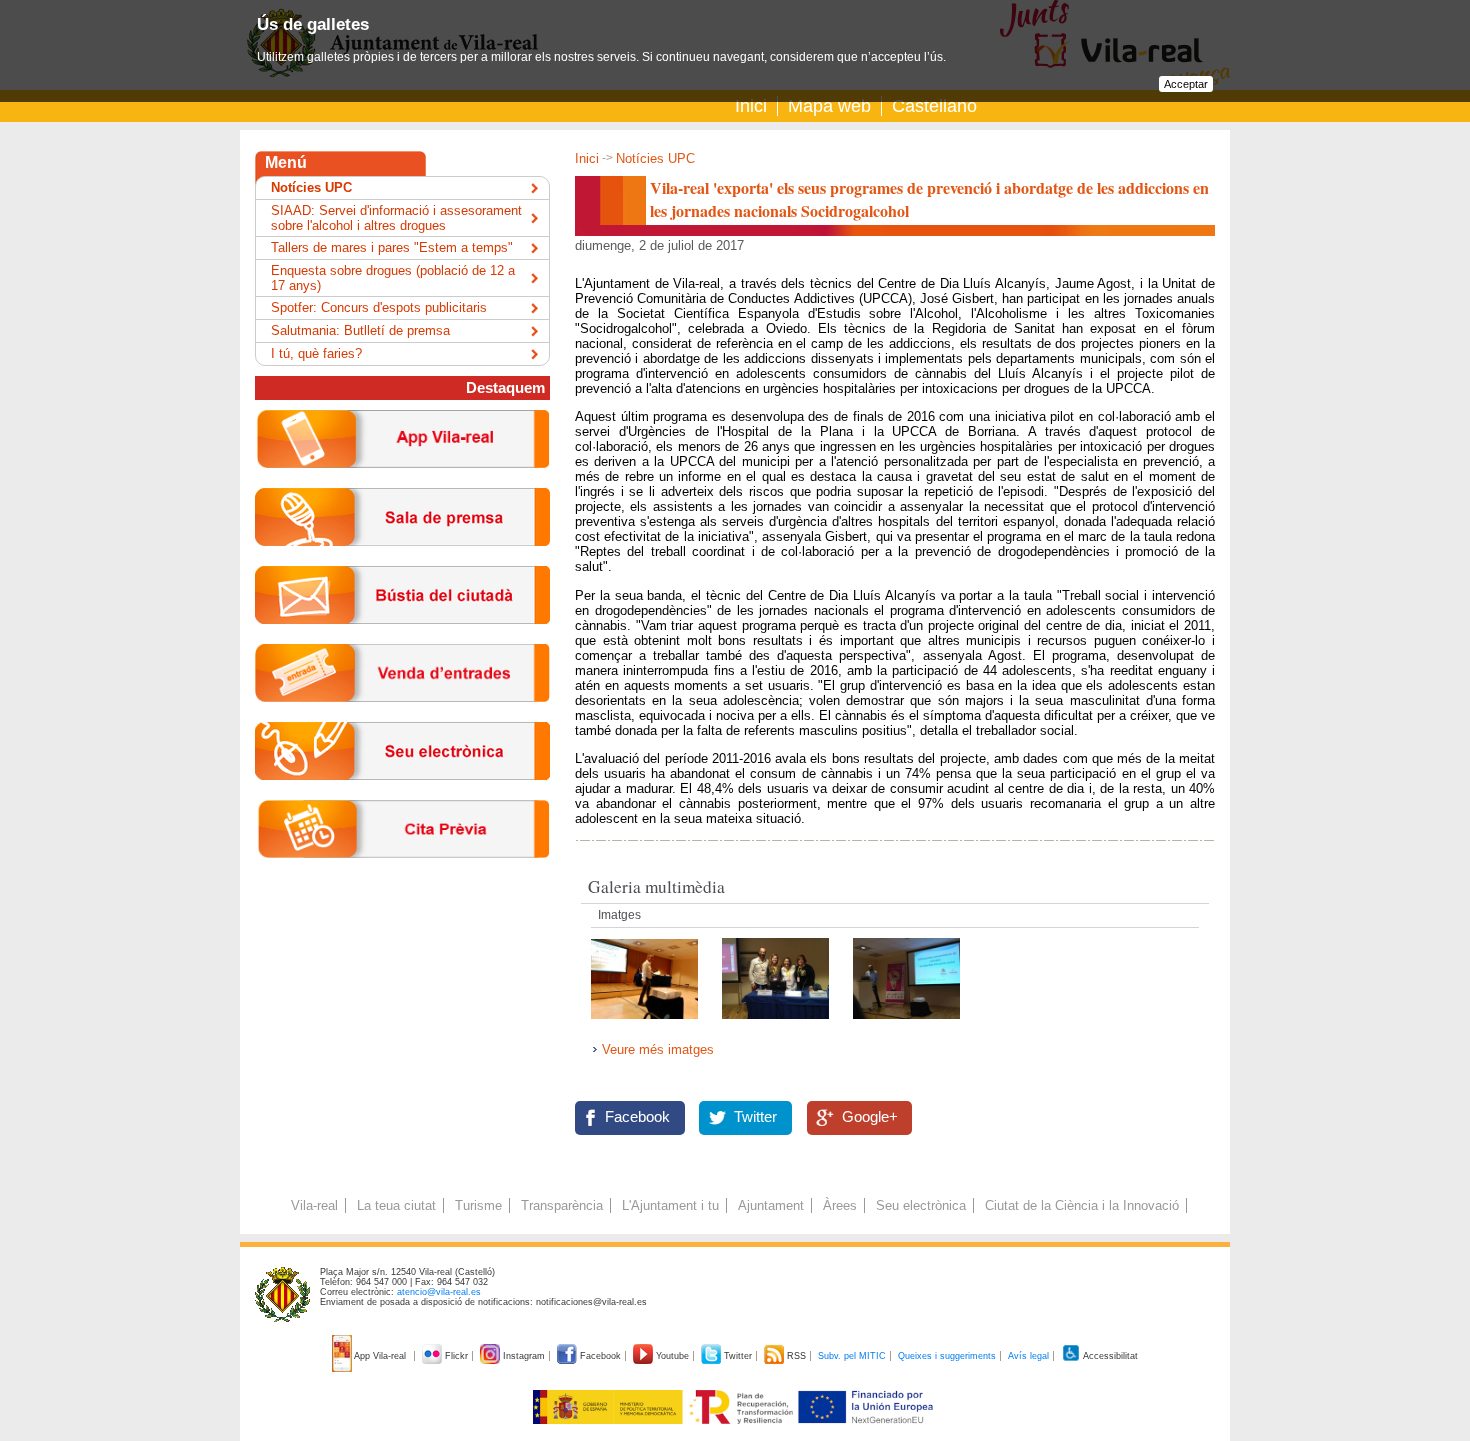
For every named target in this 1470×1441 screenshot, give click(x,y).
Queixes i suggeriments (947, 1356)
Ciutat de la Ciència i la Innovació (1082, 1205)
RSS (796, 1356)
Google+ (870, 1117)
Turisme (478, 1205)
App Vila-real (380, 1356)
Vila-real (314, 1205)
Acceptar (1186, 84)
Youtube (672, 1356)
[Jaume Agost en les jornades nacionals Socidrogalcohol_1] (777, 1024)
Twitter (755, 1117)
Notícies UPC (655, 158)
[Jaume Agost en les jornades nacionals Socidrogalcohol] (906, 1024)
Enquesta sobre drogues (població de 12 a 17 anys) (393, 278)
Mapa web (829, 106)
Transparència (562, 1205)
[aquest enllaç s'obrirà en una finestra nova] (402, 795)
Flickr (456, 1356)
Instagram (524, 1356)
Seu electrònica (921, 1205)
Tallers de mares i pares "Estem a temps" (392, 247)
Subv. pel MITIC (852, 1356)
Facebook (637, 1117)
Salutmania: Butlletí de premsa (360, 330)
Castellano (934, 106)
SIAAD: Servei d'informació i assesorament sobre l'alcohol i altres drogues (396, 218)
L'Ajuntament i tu (670, 1205)
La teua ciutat (396, 1205)
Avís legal (1028, 1356)
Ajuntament (771, 1205)
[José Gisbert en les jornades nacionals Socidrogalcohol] (646, 1024)
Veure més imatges (658, 1049)
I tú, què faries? (316, 353)
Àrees (840, 1205)
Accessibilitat (1109, 1356)
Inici (751, 106)
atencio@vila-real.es (439, 1292)
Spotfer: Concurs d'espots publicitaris (379, 307)
